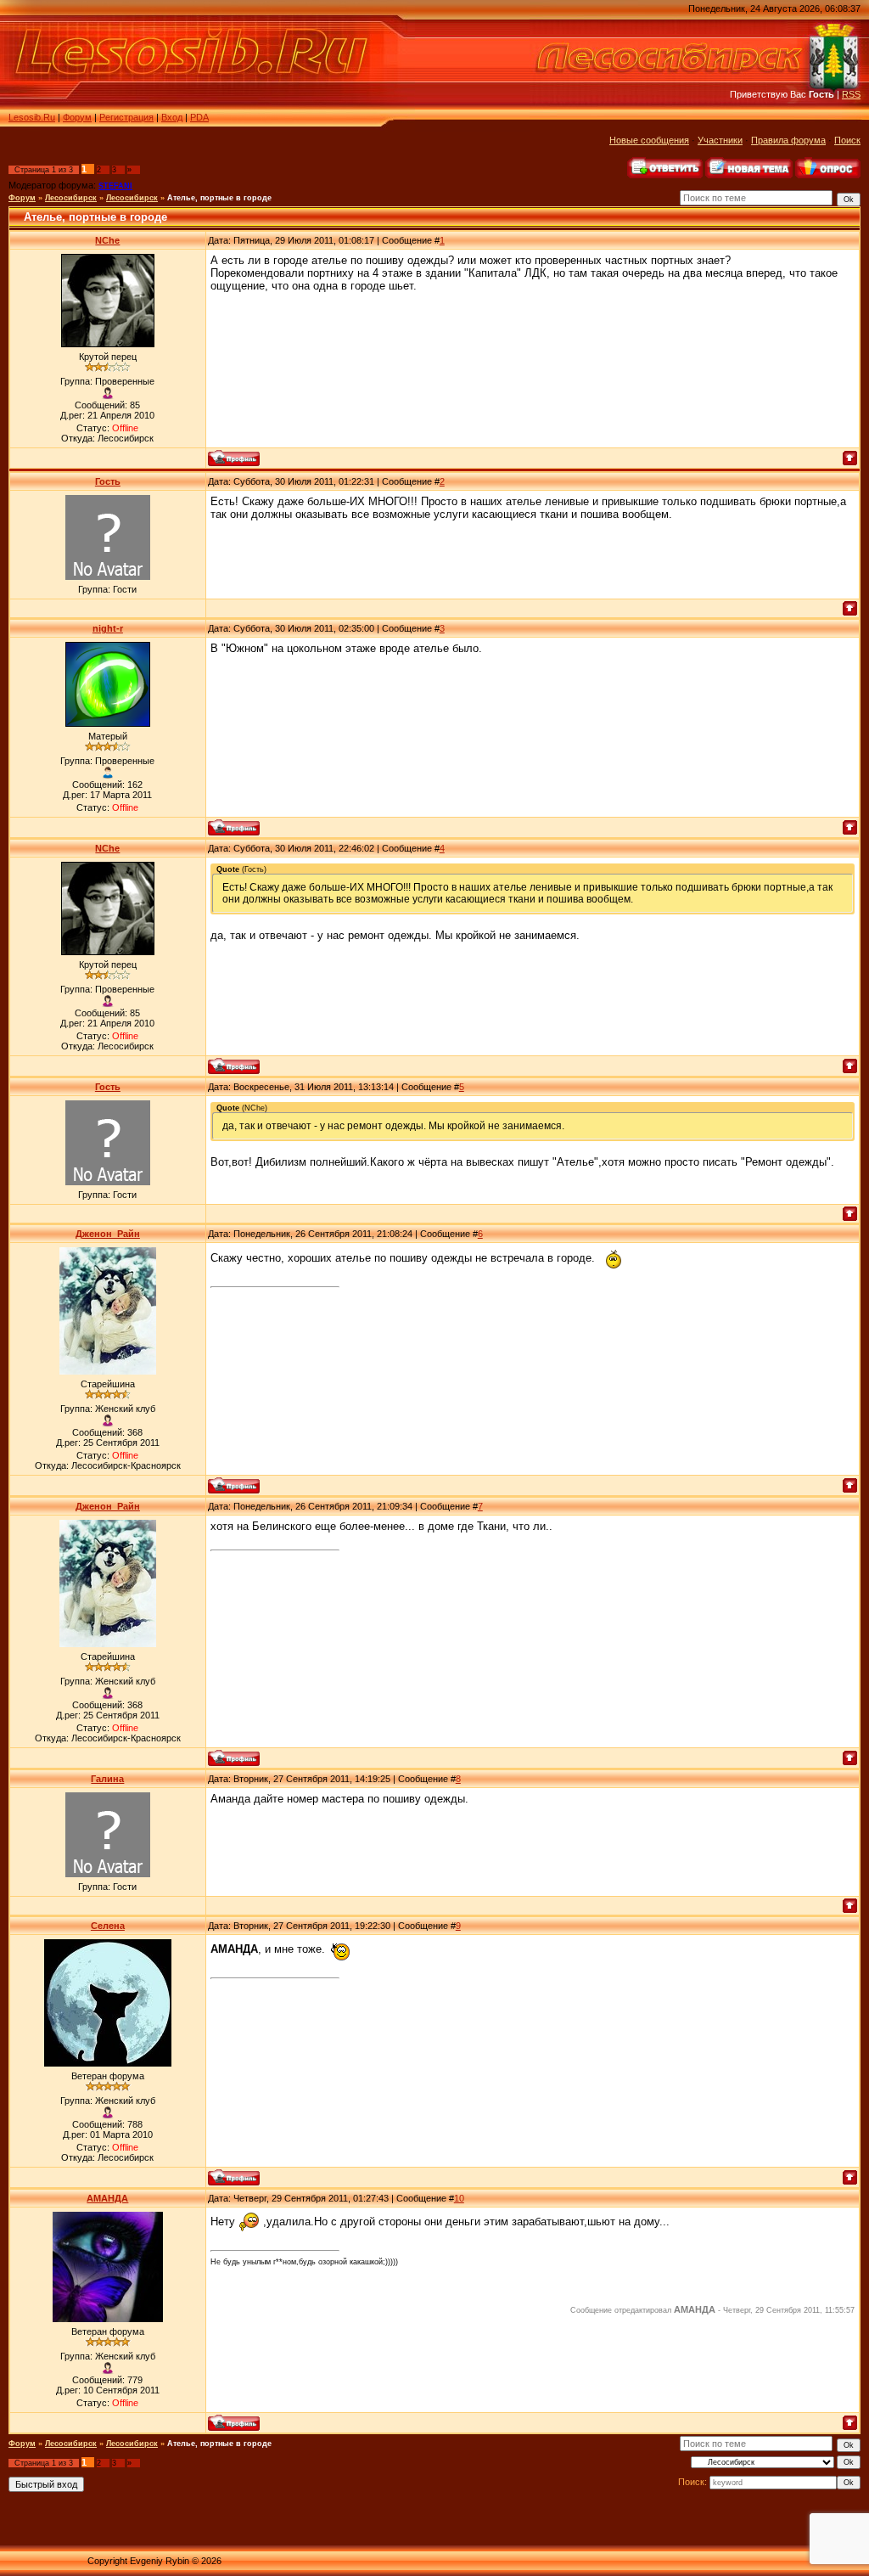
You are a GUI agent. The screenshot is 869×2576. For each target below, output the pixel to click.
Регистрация (126, 117)
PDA (199, 117)
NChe (107, 240)
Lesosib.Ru (32, 117)
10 (459, 2198)
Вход (172, 117)
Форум (77, 117)
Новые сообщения (649, 140)
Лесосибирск (71, 198)
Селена (108, 1926)
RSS (851, 94)
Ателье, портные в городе (219, 198)
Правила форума (788, 140)
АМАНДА (107, 2198)
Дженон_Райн (108, 1234)
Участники (720, 140)
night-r (108, 628)
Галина (107, 1779)
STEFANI (115, 186)
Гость (108, 481)
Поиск (847, 140)
